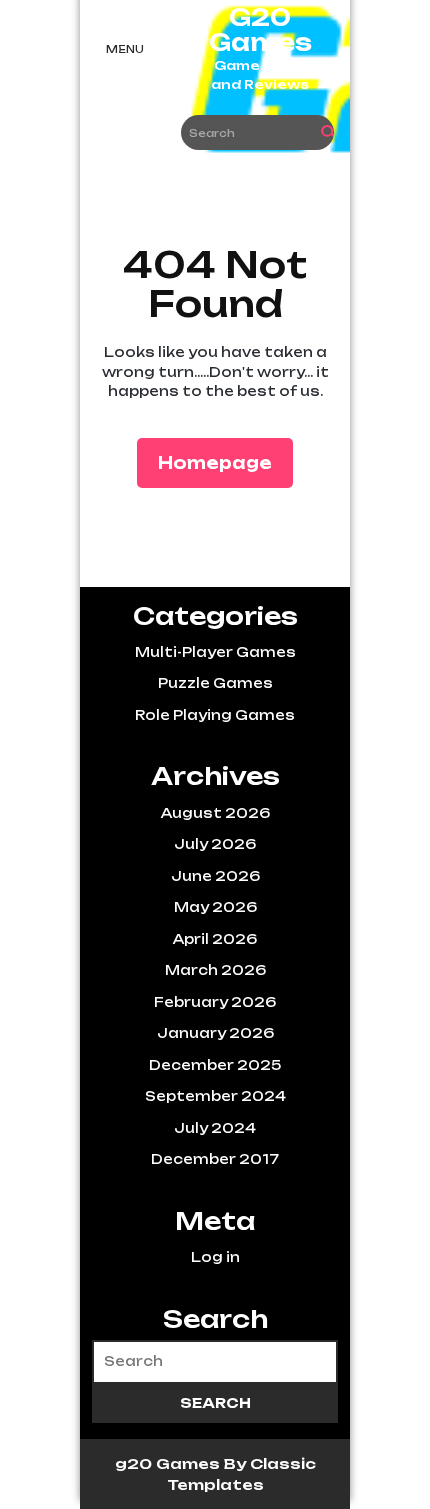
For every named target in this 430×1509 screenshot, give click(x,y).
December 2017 (215, 1159)
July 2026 (215, 844)
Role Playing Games (215, 715)
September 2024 (215, 1096)
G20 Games (260, 30)
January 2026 (215, 1033)
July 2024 (215, 1128)
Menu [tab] (125, 49)
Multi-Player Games (215, 652)
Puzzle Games (215, 683)
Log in (215, 1257)
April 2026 (215, 939)
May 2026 (215, 907)
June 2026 (215, 876)
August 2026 (215, 813)
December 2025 (215, 1065)
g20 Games (169, 1463)
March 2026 (215, 970)
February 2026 (215, 1002)
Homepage (223, 462)
